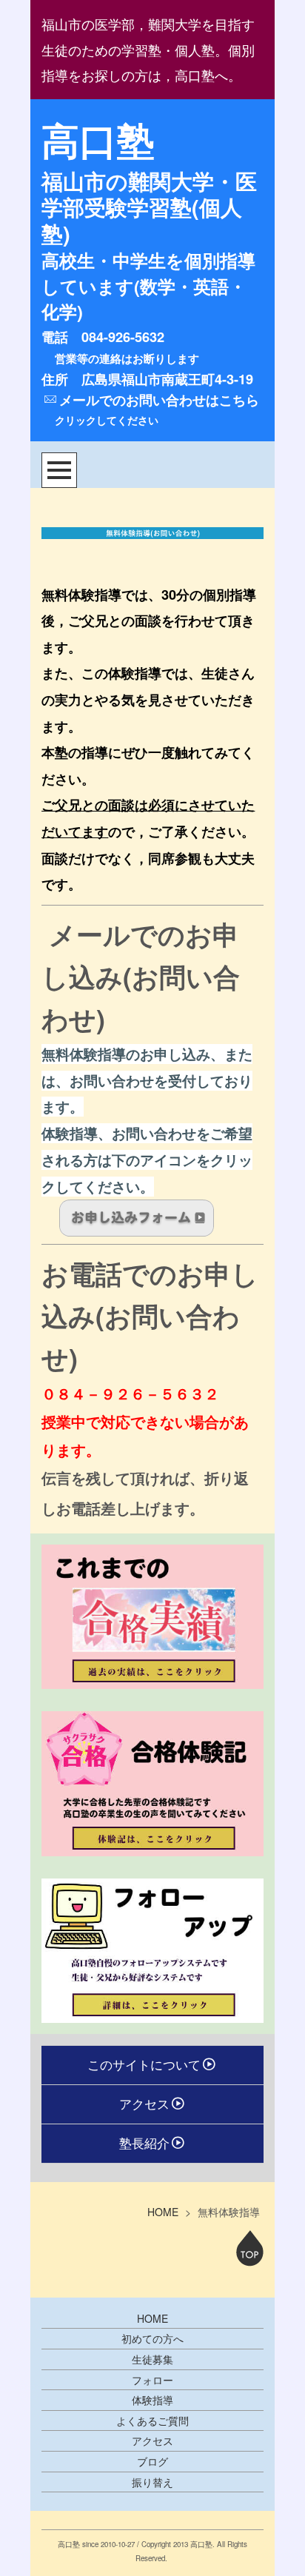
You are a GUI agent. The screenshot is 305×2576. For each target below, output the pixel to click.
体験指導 (152, 2400)
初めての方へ (152, 2338)
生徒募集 (152, 2359)
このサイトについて (144, 2064)
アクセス (144, 2104)
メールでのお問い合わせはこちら (159, 400)
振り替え (152, 2482)
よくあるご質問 (152, 2421)
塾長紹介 (144, 2143)
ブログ (152, 2461)
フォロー (152, 2380)
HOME (163, 2212)
